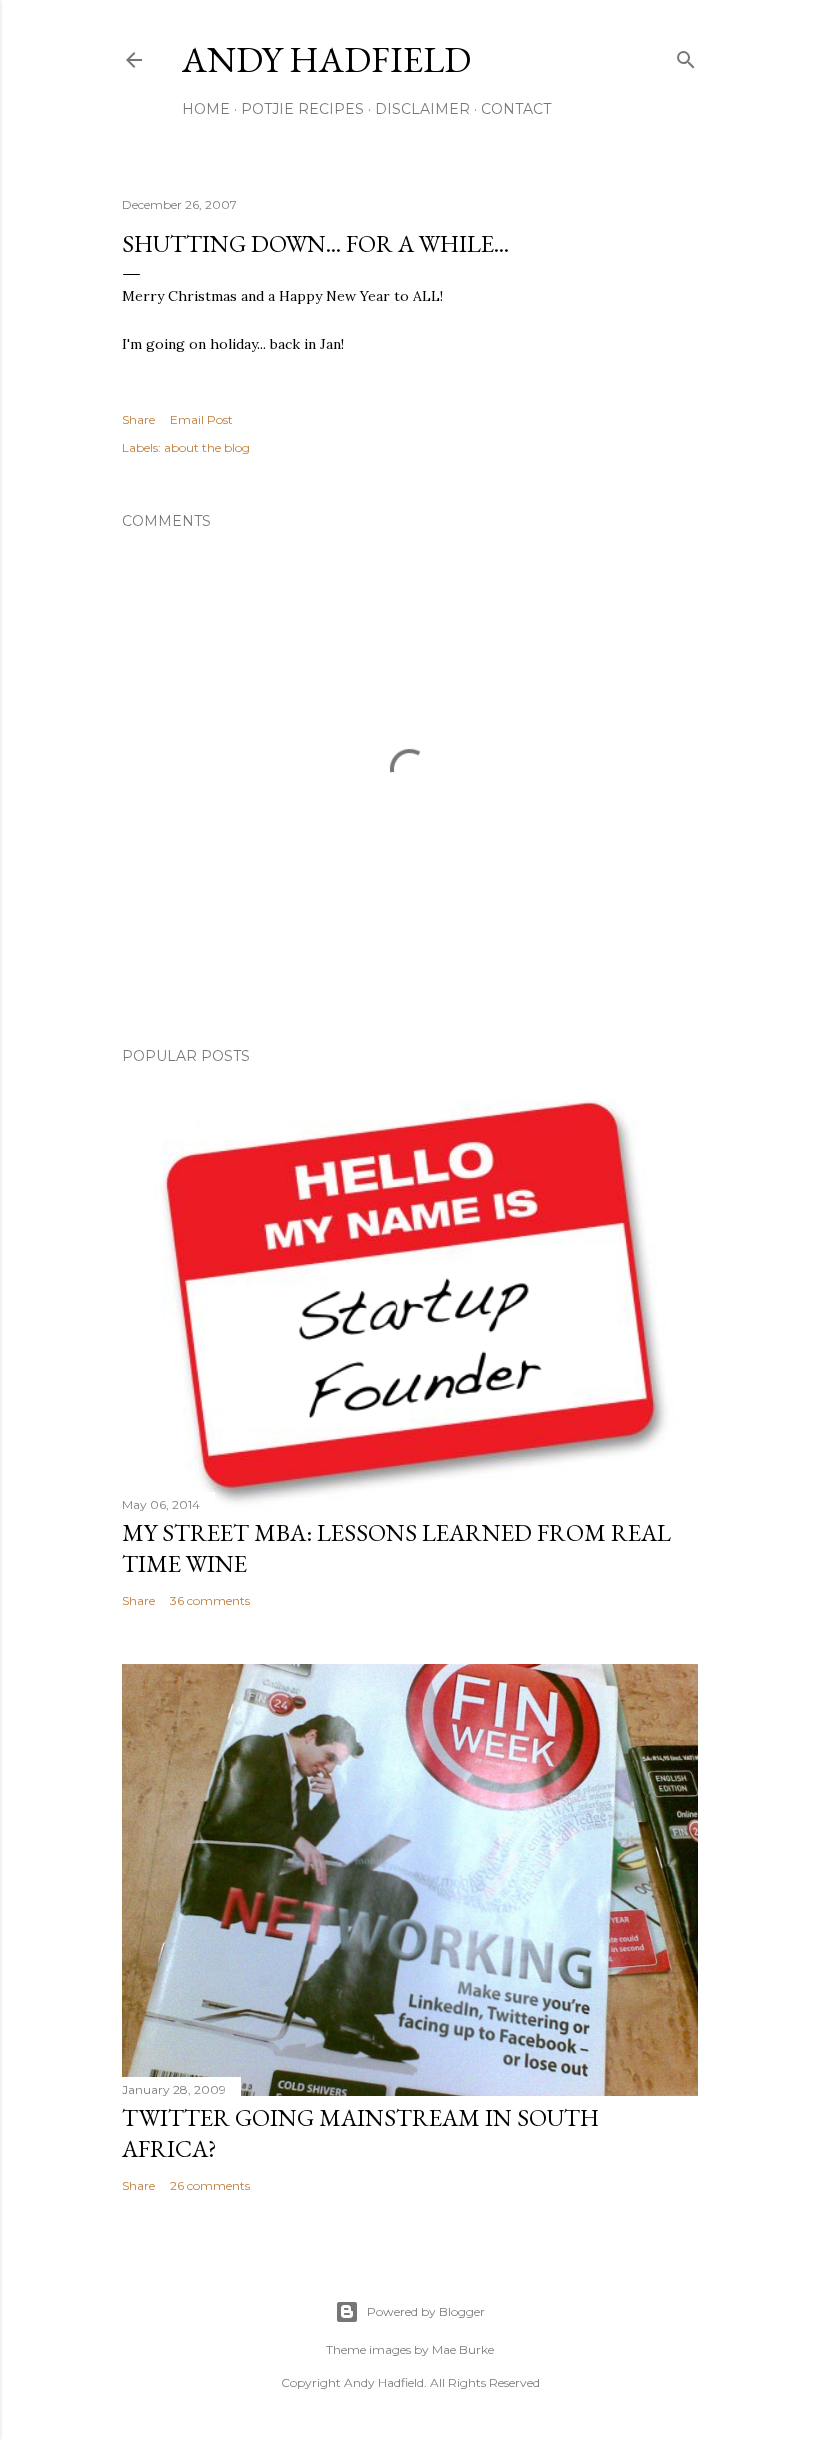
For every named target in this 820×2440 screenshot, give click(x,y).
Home (206, 109)
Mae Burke (463, 2349)
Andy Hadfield (326, 59)
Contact (516, 109)
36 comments (210, 1600)
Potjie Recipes (302, 109)
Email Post (201, 419)
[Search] (686, 55)
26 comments (210, 2185)
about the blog (207, 447)
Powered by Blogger (426, 2311)
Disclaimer (422, 109)
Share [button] (138, 419)
